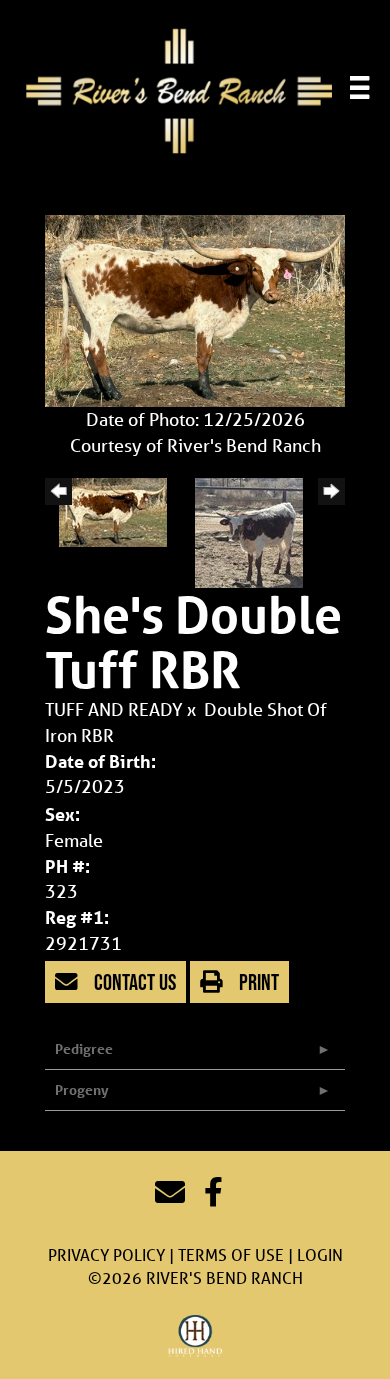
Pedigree (84, 1048)
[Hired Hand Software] (195, 1337)
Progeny (82, 1089)
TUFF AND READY (114, 709)
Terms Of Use (231, 1254)
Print (257, 982)
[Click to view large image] (195, 309)
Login (320, 1254)
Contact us (133, 982)
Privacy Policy (106, 1254)
